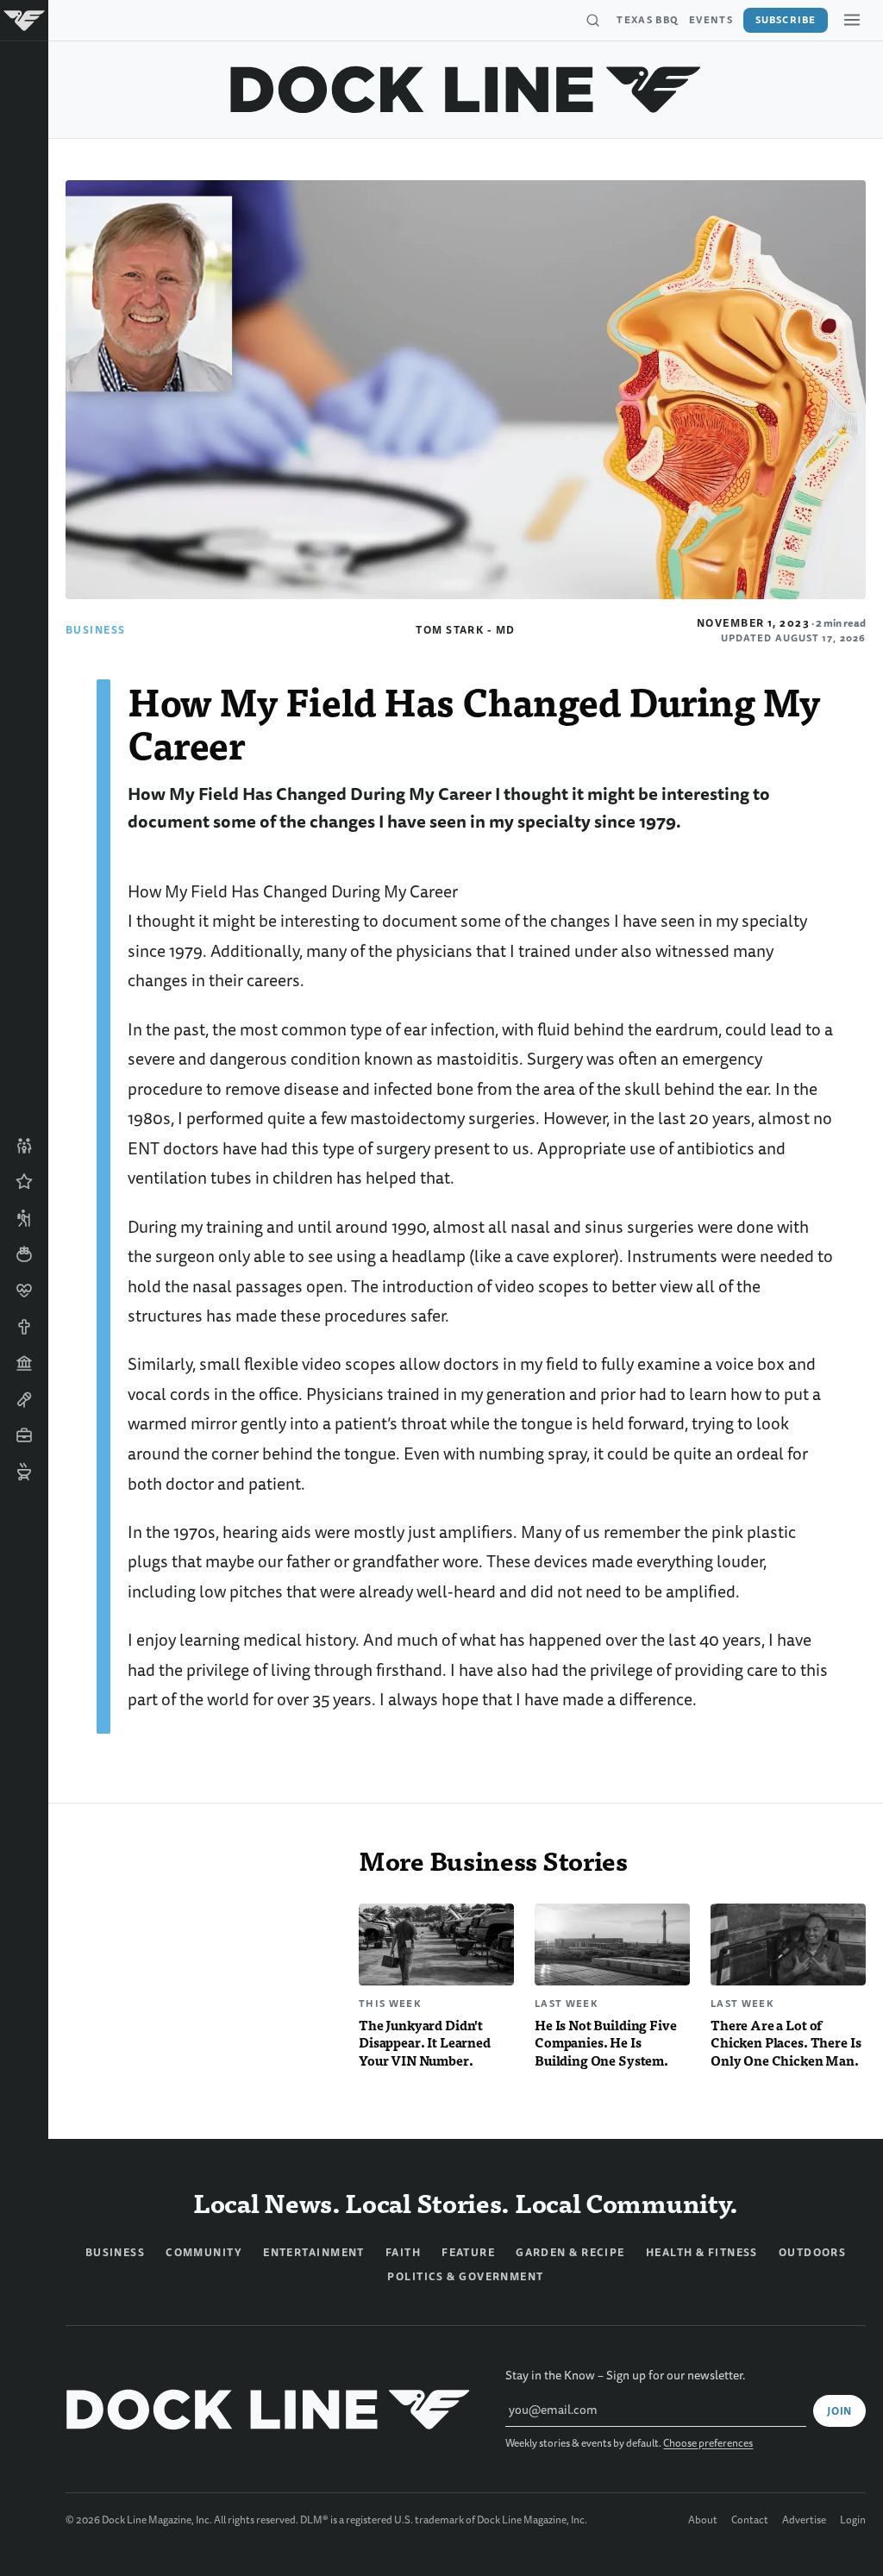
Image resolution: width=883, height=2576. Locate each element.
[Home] (24, 21)
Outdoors (813, 2253)
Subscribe (786, 20)
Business (96, 630)
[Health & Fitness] (24, 1291)
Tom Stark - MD (465, 630)
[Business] (24, 1435)
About (703, 2521)
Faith (403, 2253)
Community (204, 2253)
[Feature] (24, 1182)
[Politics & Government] (24, 1363)
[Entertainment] (24, 1399)
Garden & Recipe (570, 2253)
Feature (468, 2253)
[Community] (24, 1146)
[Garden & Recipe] (24, 1254)
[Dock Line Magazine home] (466, 90)
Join (839, 2411)
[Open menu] (852, 20)
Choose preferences (708, 2444)
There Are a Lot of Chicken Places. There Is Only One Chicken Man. (786, 2043)
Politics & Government (465, 2277)
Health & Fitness (702, 2253)
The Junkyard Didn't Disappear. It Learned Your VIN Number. (425, 2043)
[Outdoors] (24, 1218)
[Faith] (24, 1327)
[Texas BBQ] (24, 1472)
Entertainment (314, 2253)
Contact (750, 2521)
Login (853, 2521)
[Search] (592, 21)
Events (711, 20)
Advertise (804, 2521)
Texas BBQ (648, 20)
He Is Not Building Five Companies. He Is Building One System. (606, 2043)
